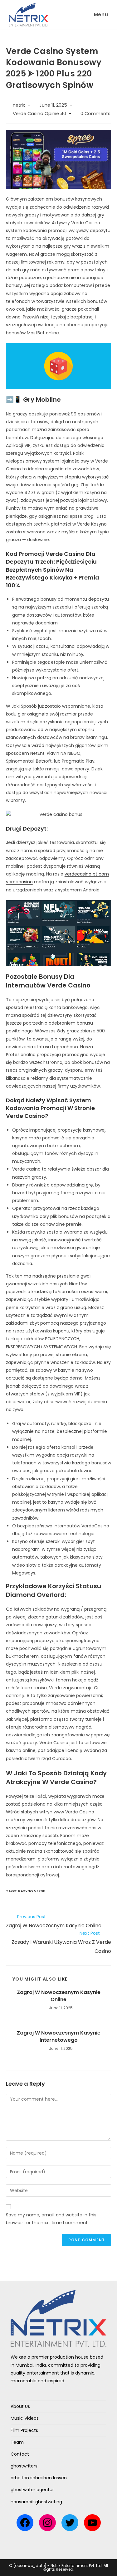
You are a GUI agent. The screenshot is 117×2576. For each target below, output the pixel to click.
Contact (20, 2454)
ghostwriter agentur (32, 2490)
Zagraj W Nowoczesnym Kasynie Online (59, 1996)
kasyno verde (32, 1891)
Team (17, 2442)
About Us (20, 2406)
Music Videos (25, 2418)
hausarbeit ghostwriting (36, 2502)
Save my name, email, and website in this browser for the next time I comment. (51, 2219)
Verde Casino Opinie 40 (39, 114)
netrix (19, 105)
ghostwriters (24, 2466)
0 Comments (95, 114)
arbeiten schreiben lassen (39, 2478)
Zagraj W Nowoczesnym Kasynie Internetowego (59, 2036)
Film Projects (24, 2430)
